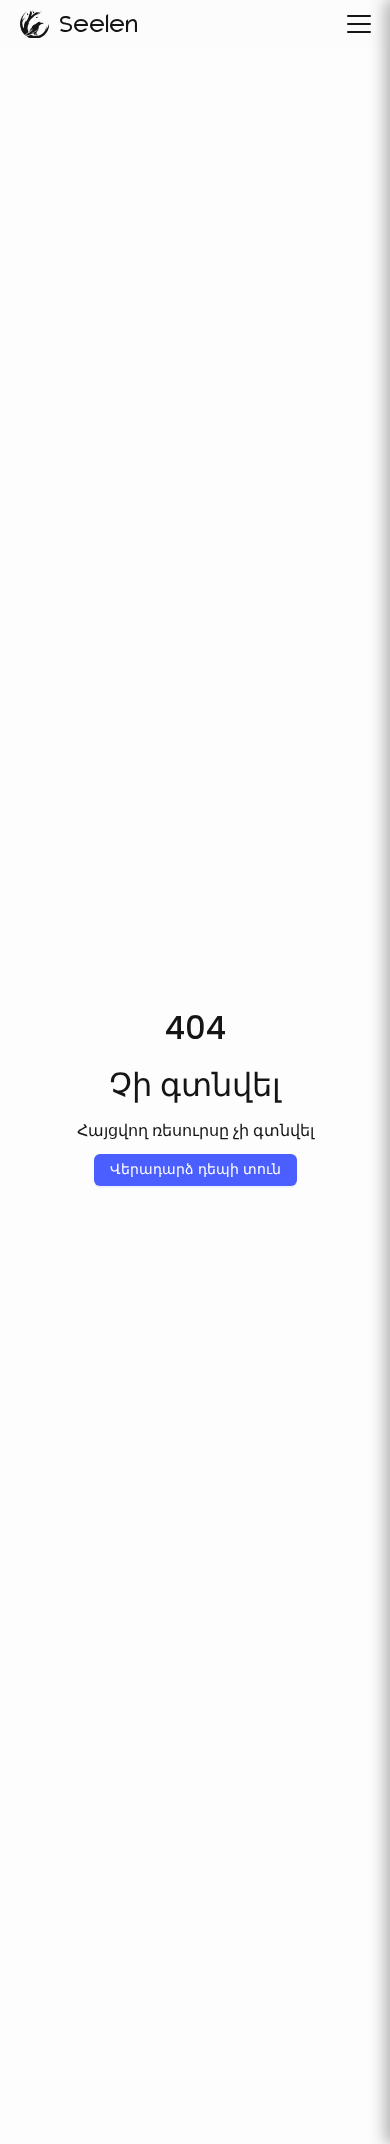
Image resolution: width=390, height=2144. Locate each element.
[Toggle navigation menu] (359, 24)
